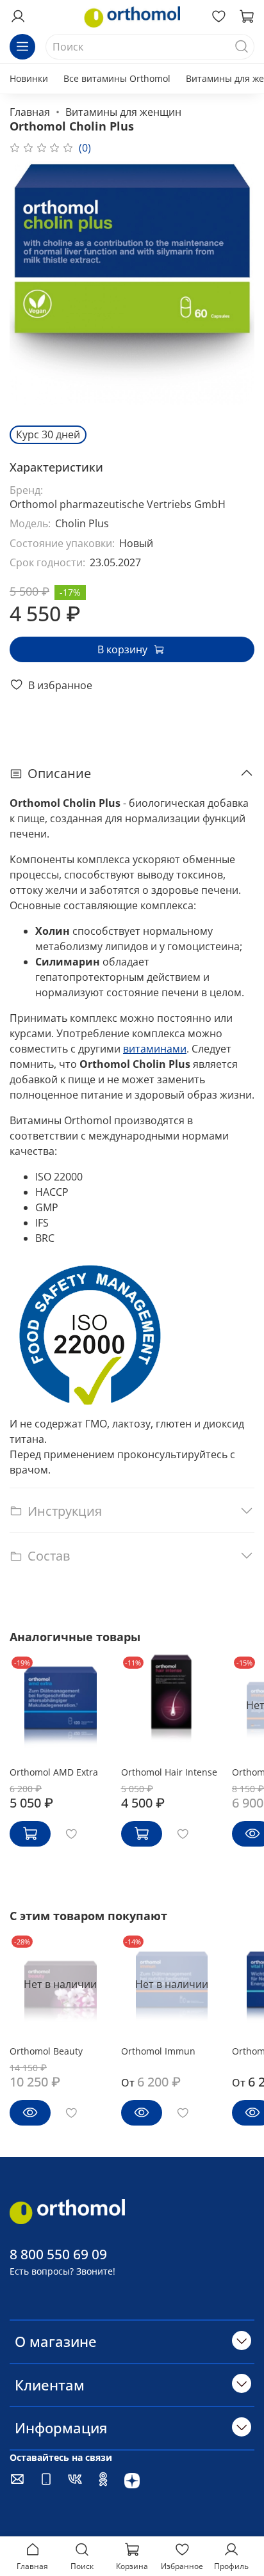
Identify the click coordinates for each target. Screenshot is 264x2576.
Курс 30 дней (48, 434)
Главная (30, 112)
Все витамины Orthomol (117, 78)
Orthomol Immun (158, 2051)
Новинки (29, 78)
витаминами (155, 1049)
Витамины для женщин (123, 112)
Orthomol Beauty (46, 2051)
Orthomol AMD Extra (54, 1772)
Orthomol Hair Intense (169, 1772)
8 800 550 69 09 (58, 2254)
